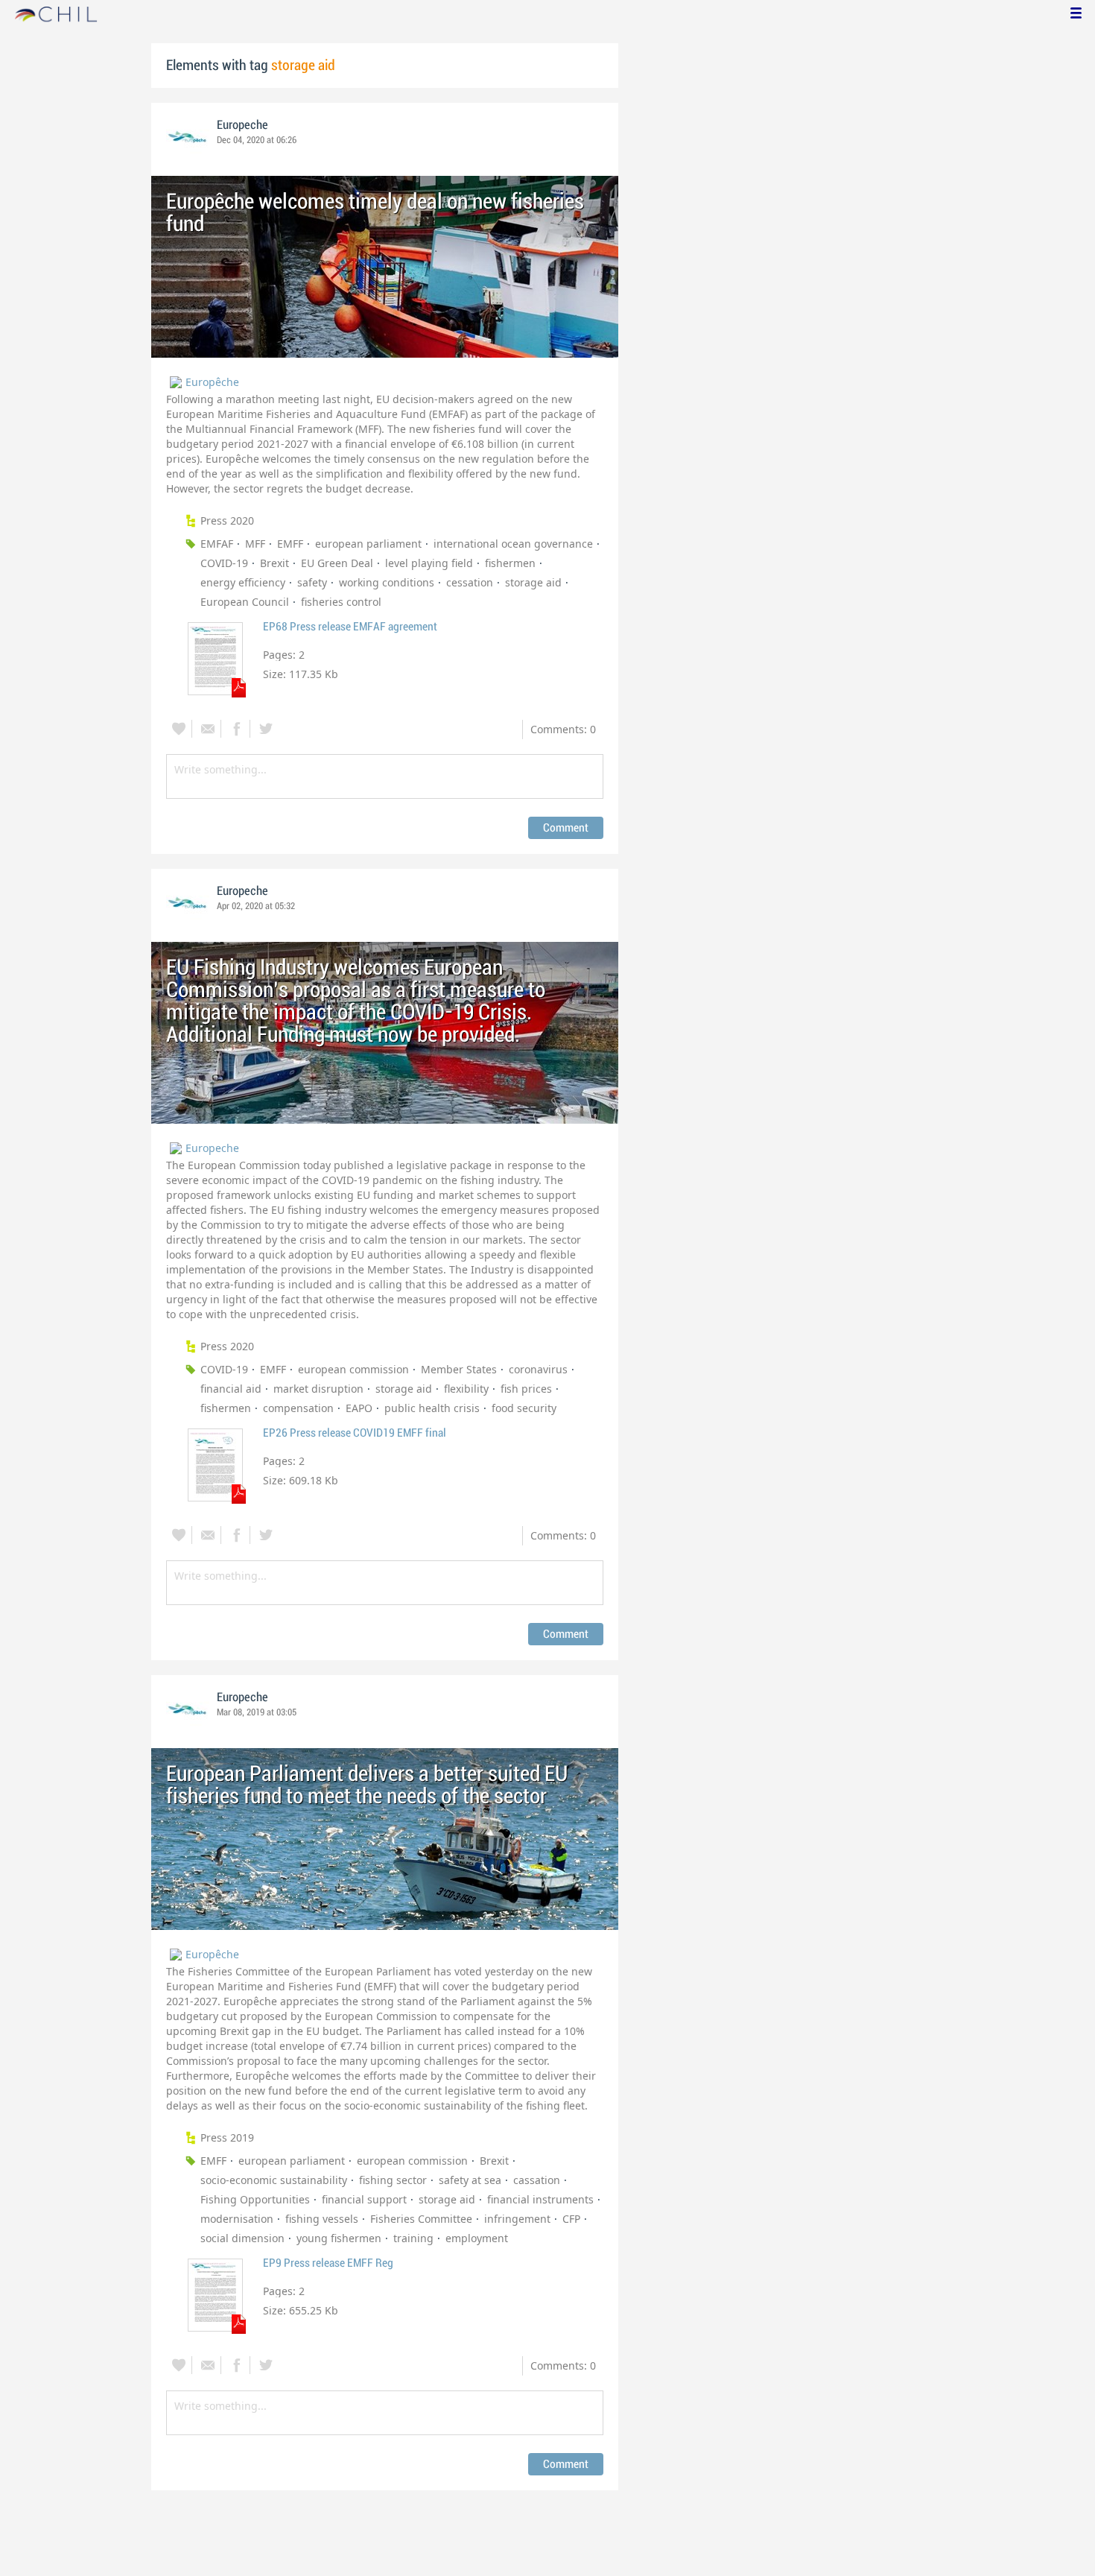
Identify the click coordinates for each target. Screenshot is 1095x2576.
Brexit (274, 563)
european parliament (368, 544)
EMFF (290, 544)
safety (312, 582)
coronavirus (538, 1369)
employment (477, 2238)
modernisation (237, 2219)
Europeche (242, 125)
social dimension (242, 2238)
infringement (517, 2219)
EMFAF (217, 544)
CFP (571, 2219)
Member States (459, 1369)
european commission (353, 1369)
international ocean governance (513, 544)
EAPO (359, 1408)
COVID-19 (224, 563)
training (413, 2238)
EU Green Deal (337, 563)
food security (524, 1408)
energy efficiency (243, 582)
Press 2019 (227, 2137)
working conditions (387, 582)
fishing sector (393, 2180)
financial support (364, 2199)
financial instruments (540, 2199)
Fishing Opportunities (255, 2199)
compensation (298, 1408)
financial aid (231, 1389)
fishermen (510, 563)
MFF (255, 544)
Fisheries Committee (421, 2219)
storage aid (533, 582)
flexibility (466, 1389)
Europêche (212, 382)
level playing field (429, 563)
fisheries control (341, 602)
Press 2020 (227, 520)
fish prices (526, 1389)
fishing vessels (322, 2219)
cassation (537, 2180)
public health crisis (432, 1408)
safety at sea (470, 2180)
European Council (245, 602)
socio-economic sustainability (274, 2180)
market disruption (318, 1389)
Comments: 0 (563, 729)
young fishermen (339, 2238)
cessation (470, 582)
